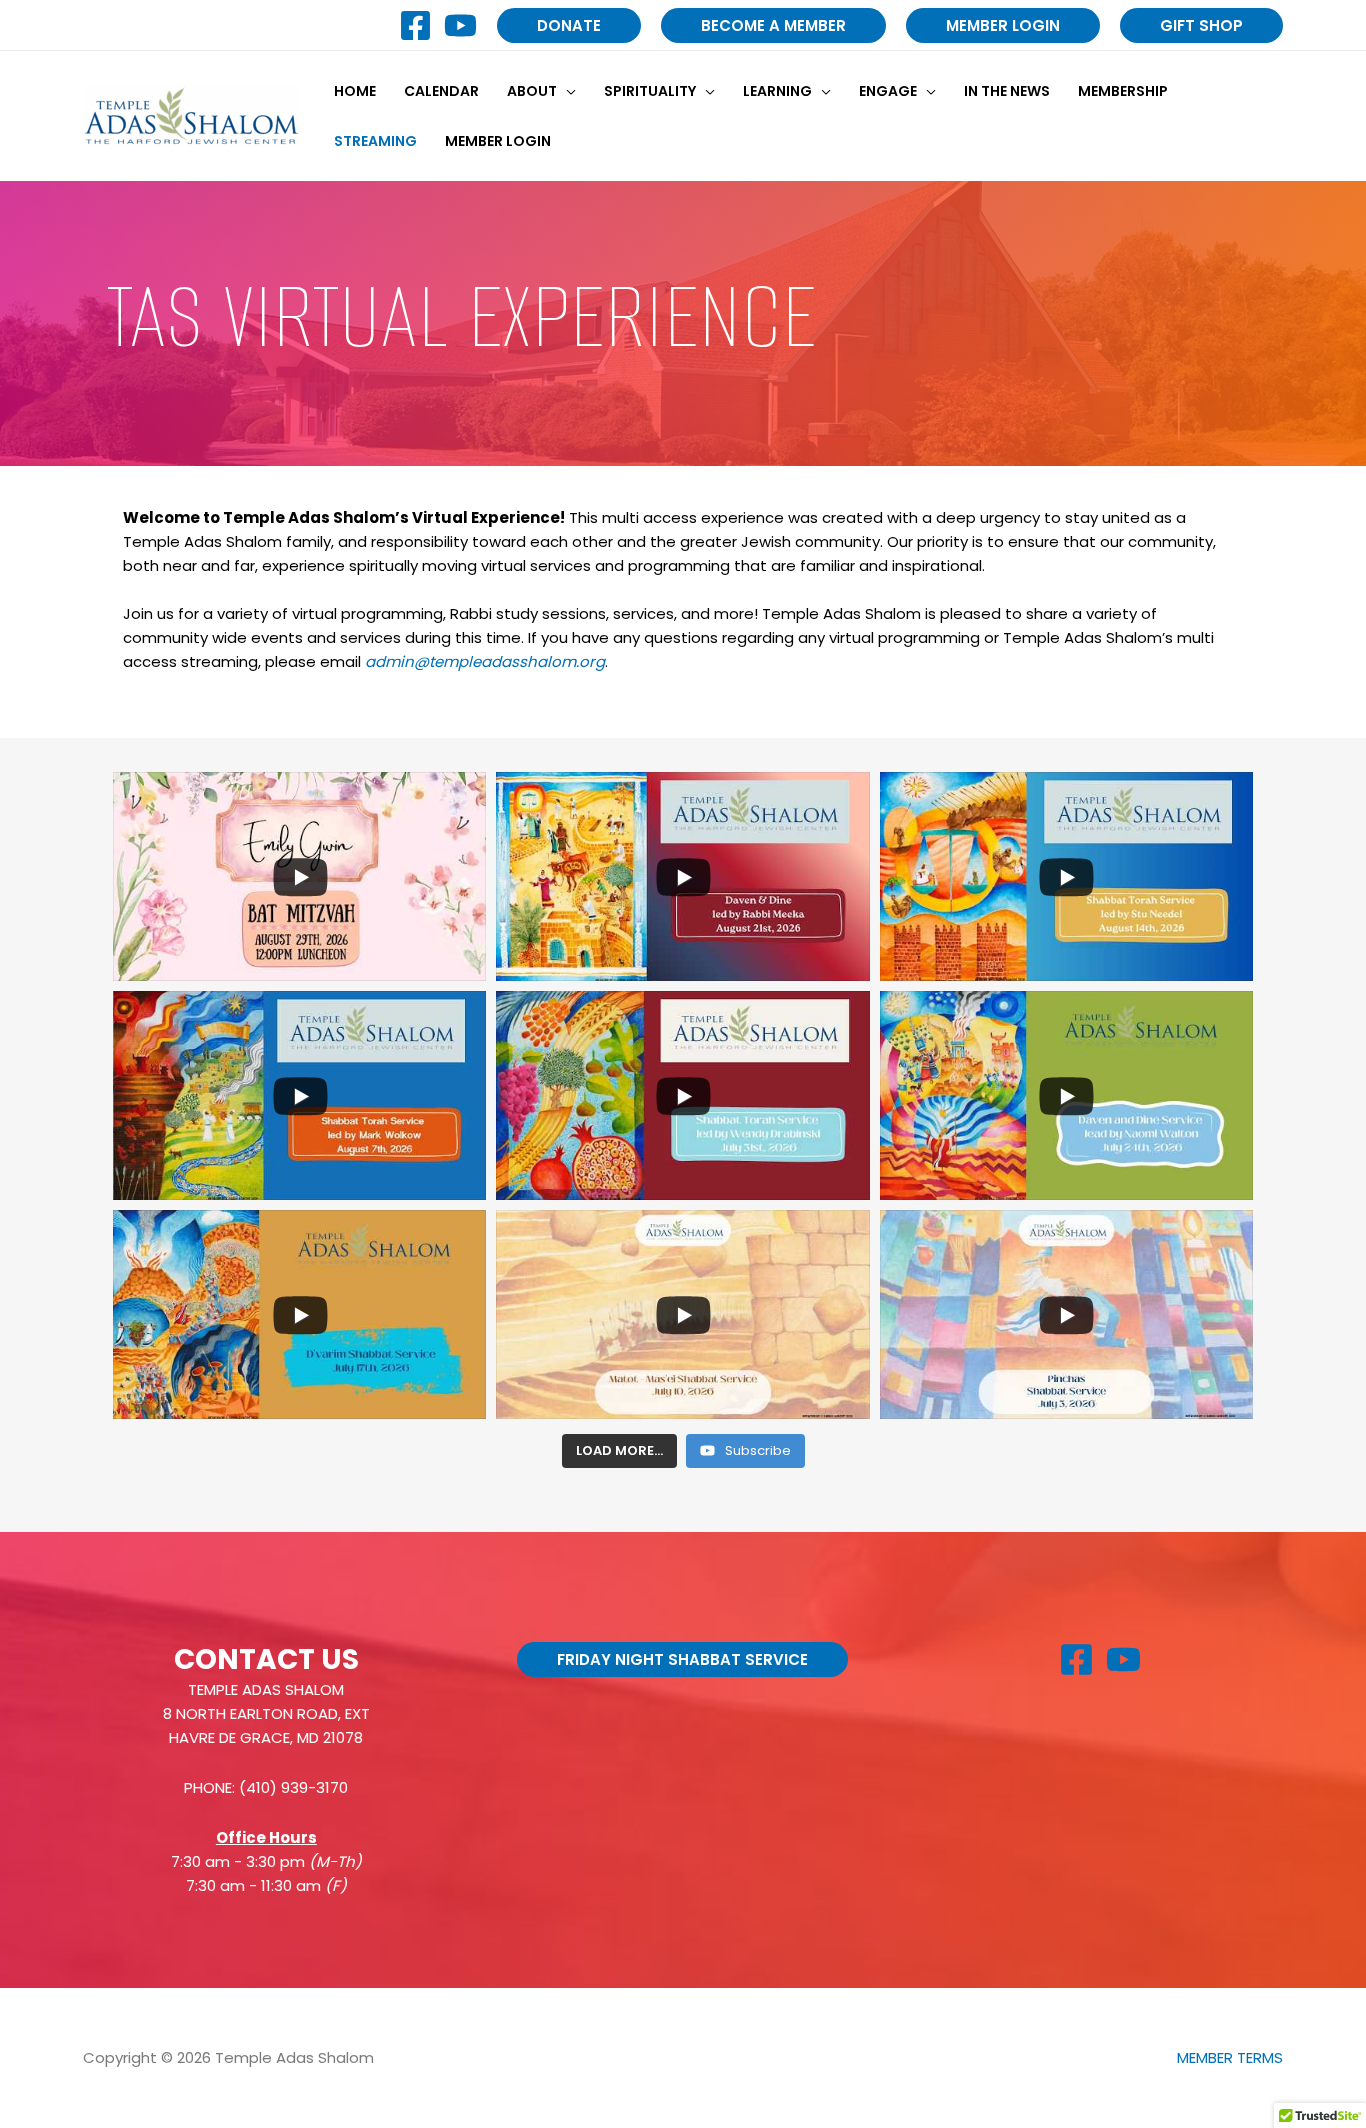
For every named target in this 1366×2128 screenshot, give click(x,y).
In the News (1007, 91)
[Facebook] (415, 25)
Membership (1123, 91)
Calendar (441, 91)
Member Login (498, 141)
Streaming (375, 141)
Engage (888, 91)
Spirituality (650, 91)
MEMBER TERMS (1230, 2057)
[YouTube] (460, 25)
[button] (569, 25)
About (532, 91)
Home (355, 91)
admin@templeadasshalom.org (485, 661)
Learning (777, 91)
